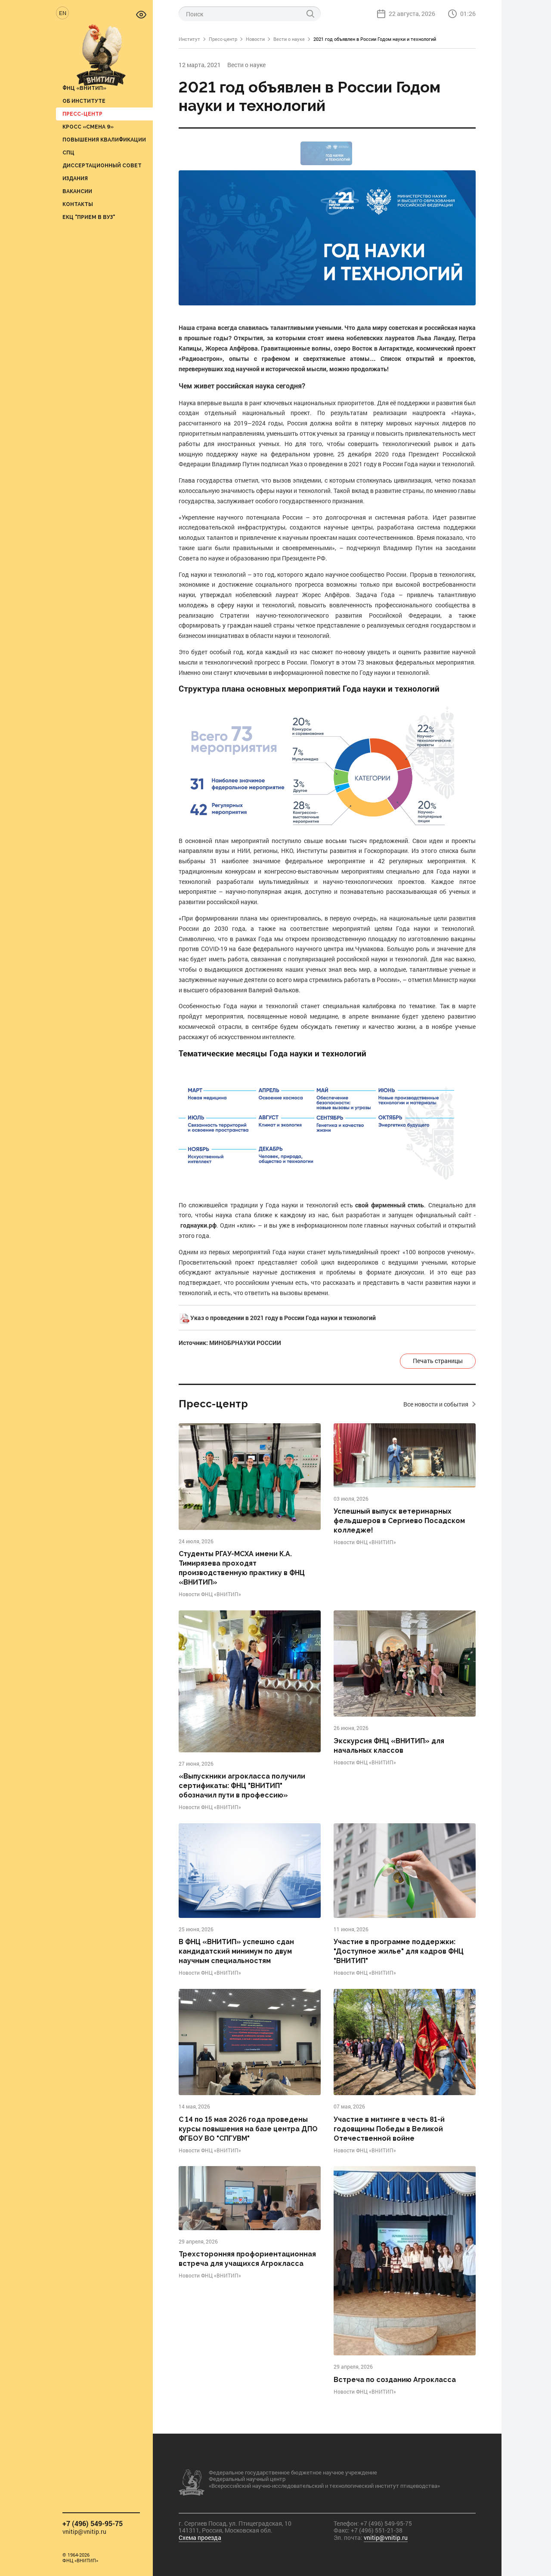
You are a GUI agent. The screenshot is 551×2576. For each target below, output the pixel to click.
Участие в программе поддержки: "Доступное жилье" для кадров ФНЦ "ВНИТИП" (399, 1951)
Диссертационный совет (102, 165)
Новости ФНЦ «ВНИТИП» (210, 1594)
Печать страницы (438, 1361)
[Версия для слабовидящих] (141, 14)
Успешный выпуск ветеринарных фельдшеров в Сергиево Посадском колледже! (399, 1521)
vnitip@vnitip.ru (84, 2532)
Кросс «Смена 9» (88, 127)
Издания (75, 178)
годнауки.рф (198, 1225)
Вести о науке (289, 39)
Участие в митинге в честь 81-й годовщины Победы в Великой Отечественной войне (389, 2129)
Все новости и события (436, 1404)
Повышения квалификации (104, 140)
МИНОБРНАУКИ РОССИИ (245, 1343)
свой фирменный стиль (390, 1205)
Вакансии (77, 191)
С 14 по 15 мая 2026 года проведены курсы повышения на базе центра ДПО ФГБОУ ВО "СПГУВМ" (248, 2129)
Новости (255, 39)
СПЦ (68, 152)
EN (63, 13)
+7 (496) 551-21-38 (377, 2530)
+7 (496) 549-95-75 (93, 2523)
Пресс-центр (82, 114)
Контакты (78, 204)
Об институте (84, 101)
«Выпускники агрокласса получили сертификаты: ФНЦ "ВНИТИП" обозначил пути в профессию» (242, 1786)
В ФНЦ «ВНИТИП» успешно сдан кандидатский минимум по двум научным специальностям (236, 1951)
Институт (189, 39)
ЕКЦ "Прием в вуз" (89, 217)
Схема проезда (200, 2538)
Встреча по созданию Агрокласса (395, 2380)
